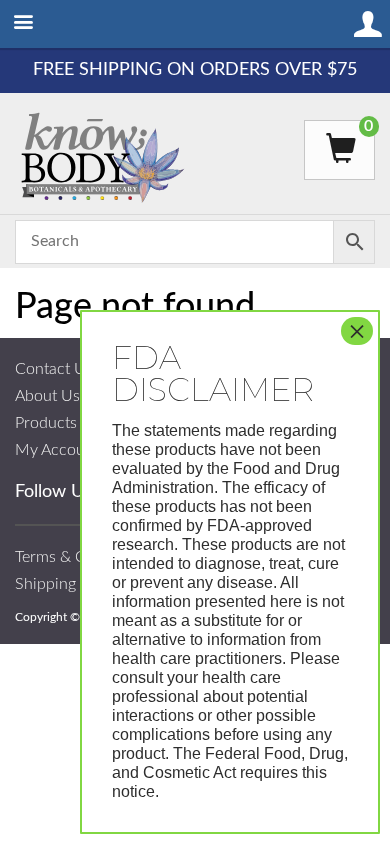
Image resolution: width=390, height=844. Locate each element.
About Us (47, 396)
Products (46, 423)
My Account (57, 450)
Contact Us (54, 369)
